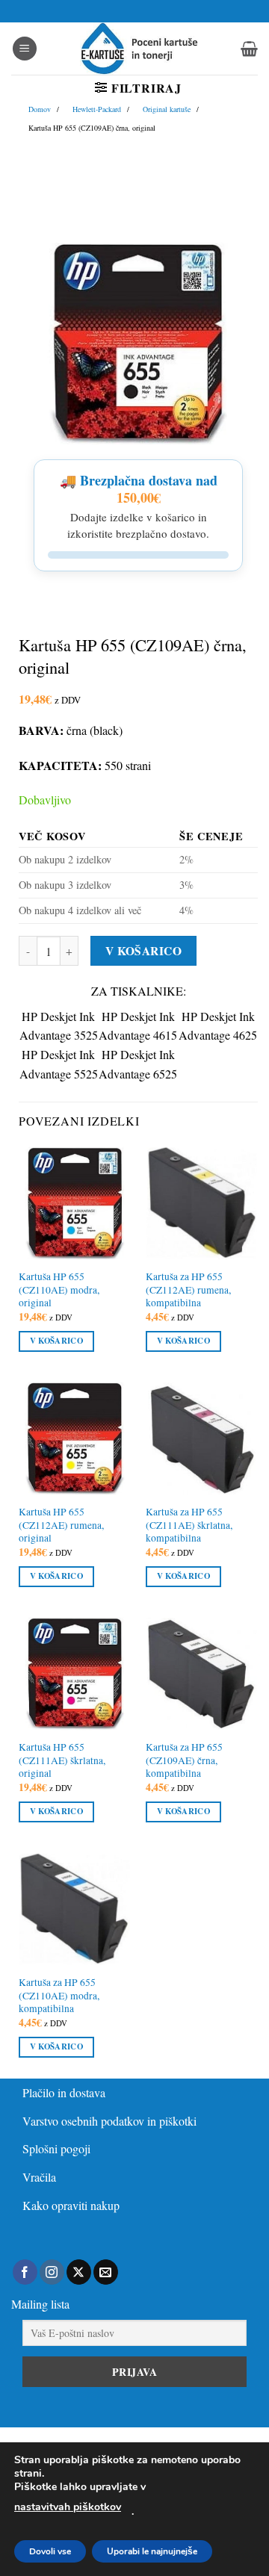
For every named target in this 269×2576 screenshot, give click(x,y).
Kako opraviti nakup (71, 2205)
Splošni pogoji (56, 2148)
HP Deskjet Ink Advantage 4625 (218, 1026)
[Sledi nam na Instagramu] (52, 2272)
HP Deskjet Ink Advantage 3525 (59, 1026)
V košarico (144, 951)
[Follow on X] (79, 2272)
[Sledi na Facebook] (25, 2272)
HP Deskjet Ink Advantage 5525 (59, 1064)
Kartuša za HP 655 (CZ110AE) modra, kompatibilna (59, 1996)
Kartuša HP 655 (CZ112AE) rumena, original (61, 1525)
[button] (25, 49)
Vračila (39, 2177)
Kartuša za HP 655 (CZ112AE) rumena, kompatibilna (188, 1290)
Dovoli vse (50, 2551)
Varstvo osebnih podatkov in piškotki (109, 2121)
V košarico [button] (56, 1341)
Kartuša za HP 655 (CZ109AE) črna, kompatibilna (184, 1760)
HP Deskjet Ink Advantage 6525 (138, 1064)
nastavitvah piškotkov (68, 2507)
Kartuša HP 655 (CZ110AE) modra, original (59, 1290)
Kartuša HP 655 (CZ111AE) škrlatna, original (62, 1760)
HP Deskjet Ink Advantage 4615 (138, 1026)
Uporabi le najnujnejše (152, 2551)
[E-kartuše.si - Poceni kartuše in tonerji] (139, 49)
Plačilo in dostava (64, 2092)
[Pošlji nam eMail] (106, 2272)
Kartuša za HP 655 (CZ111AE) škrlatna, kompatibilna (189, 1525)
